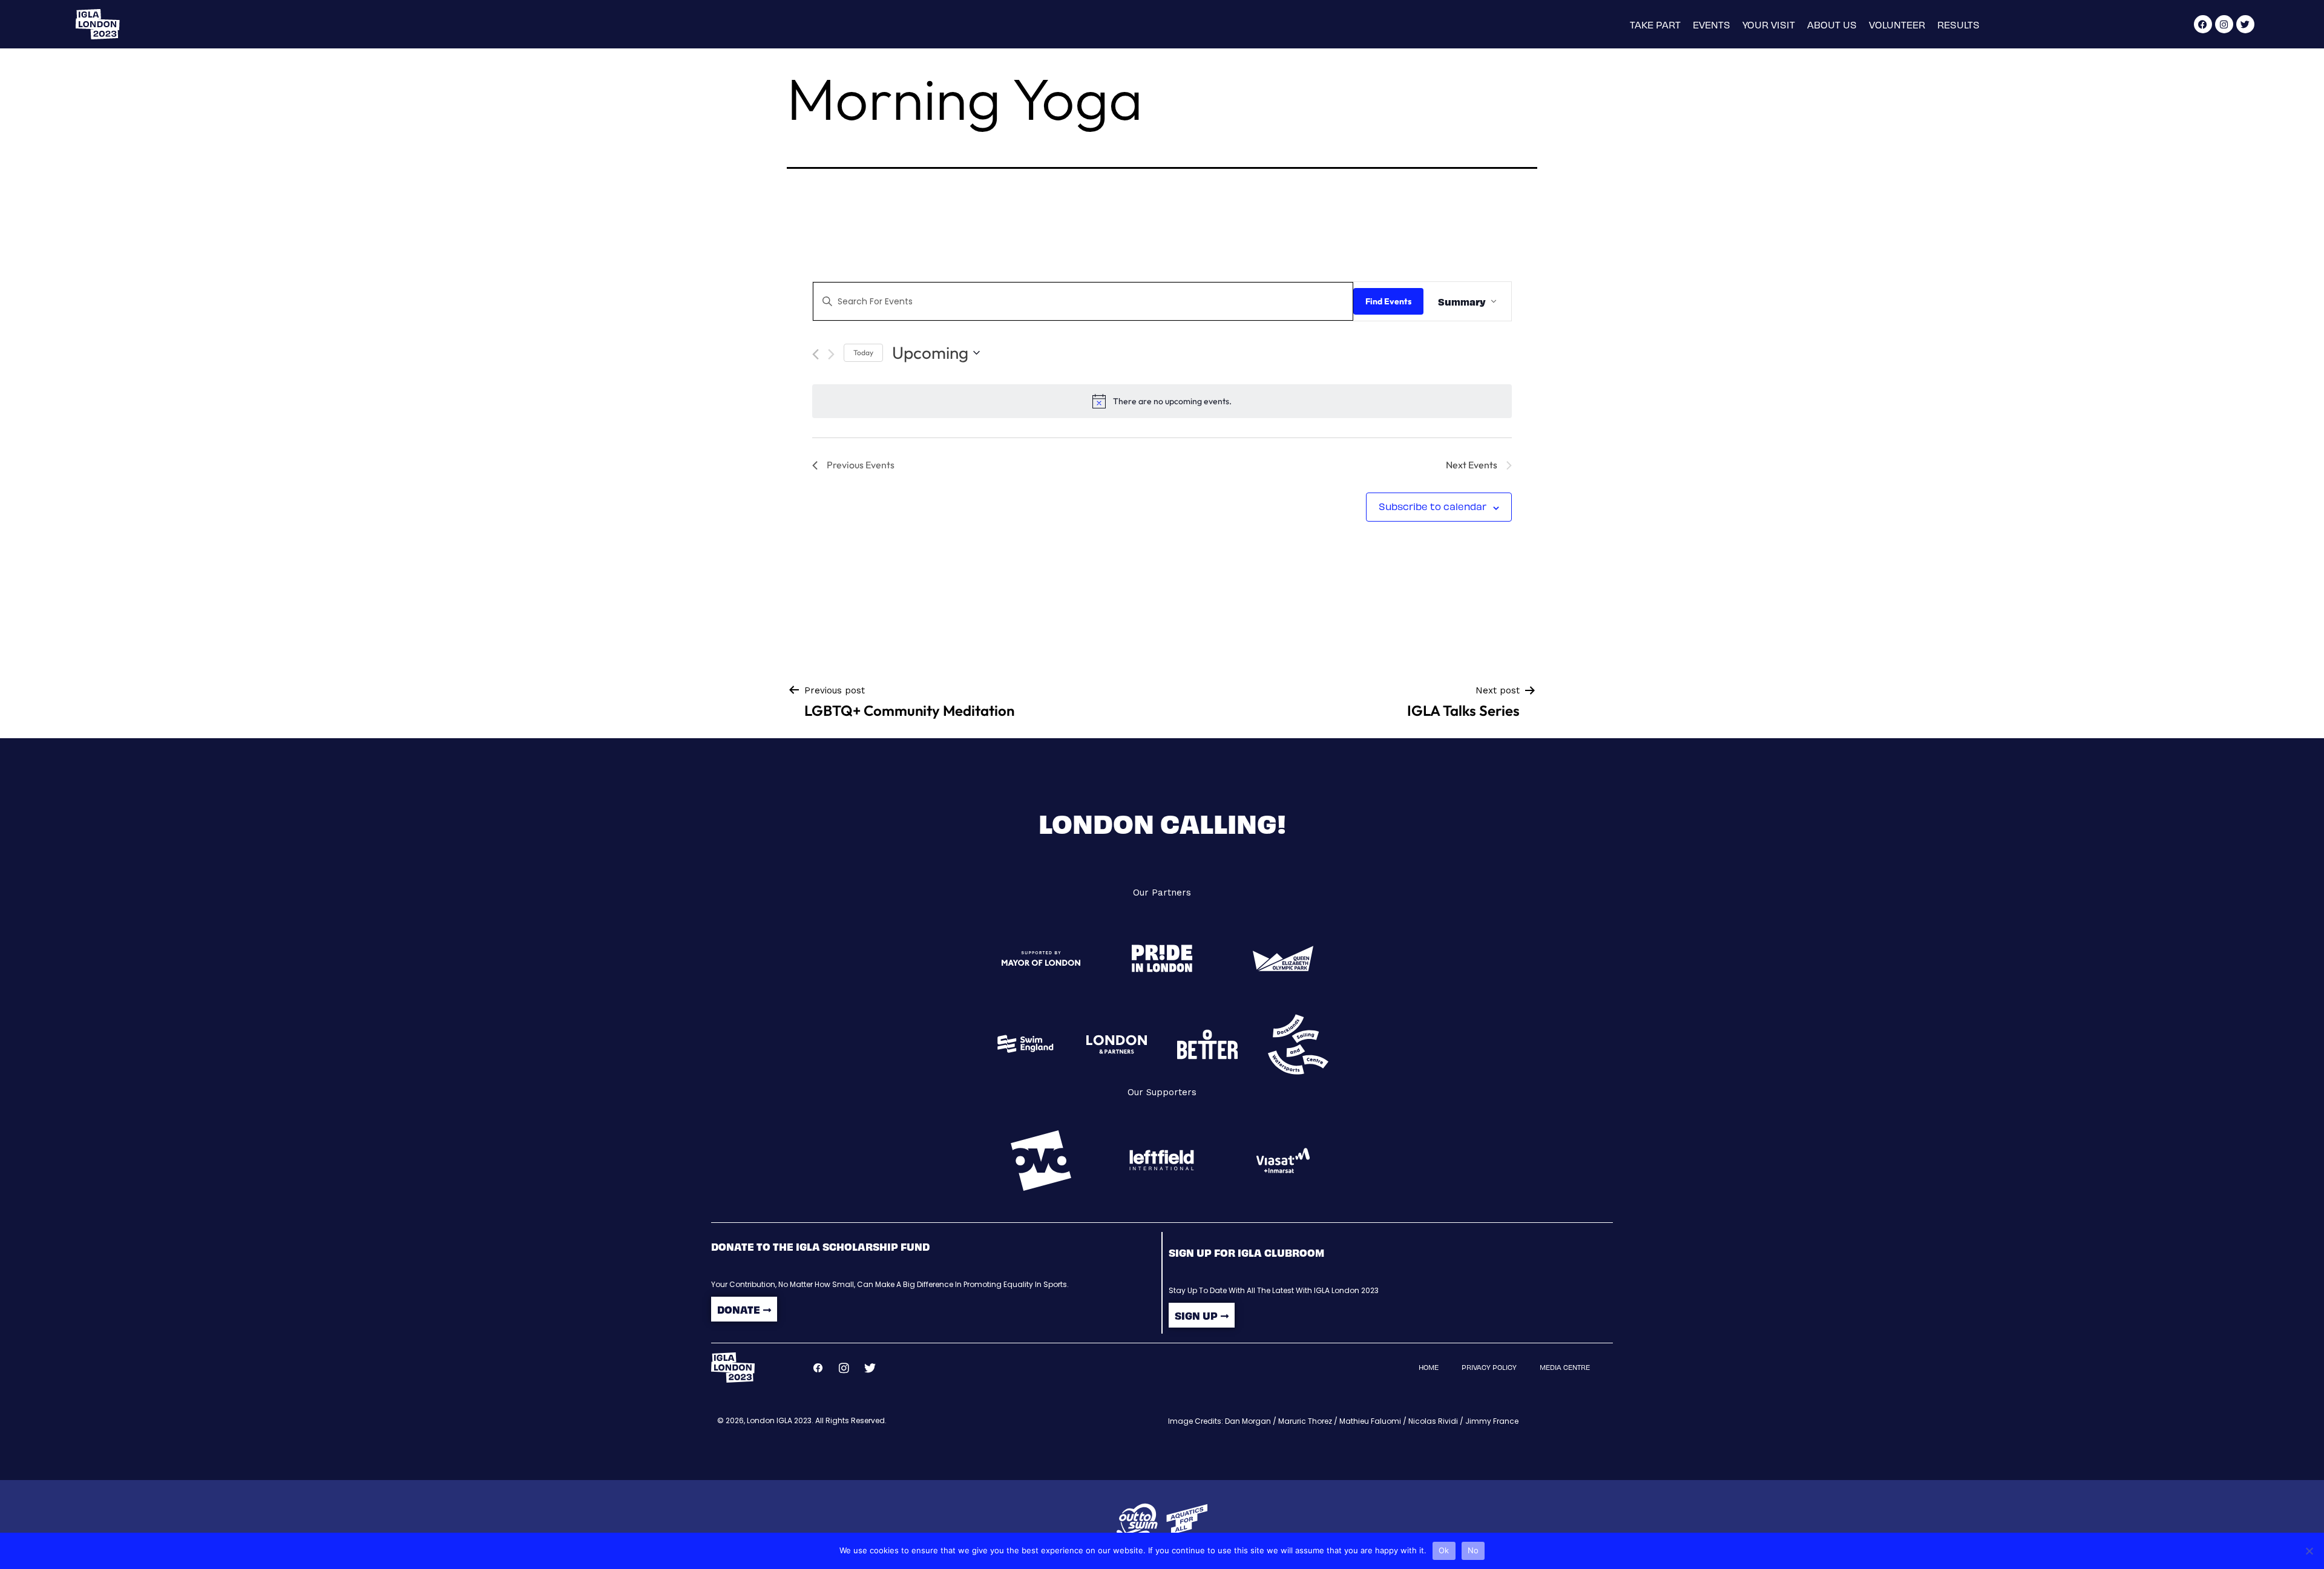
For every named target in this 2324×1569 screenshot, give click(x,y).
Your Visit (1769, 25)
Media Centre (1565, 1367)
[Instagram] (2224, 24)
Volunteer (1897, 25)
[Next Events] (831, 354)
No (1473, 1550)
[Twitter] (2245, 24)
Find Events (1388, 301)
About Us (1832, 25)
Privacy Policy (1489, 1367)
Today (863, 352)
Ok (1444, 1550)
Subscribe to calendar (1433, 506)
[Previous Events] (816, 354)
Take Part (1655, 25)
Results (1958, 25)
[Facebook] (2203, 24)
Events (1712, 25)
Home (1429, 1367)
